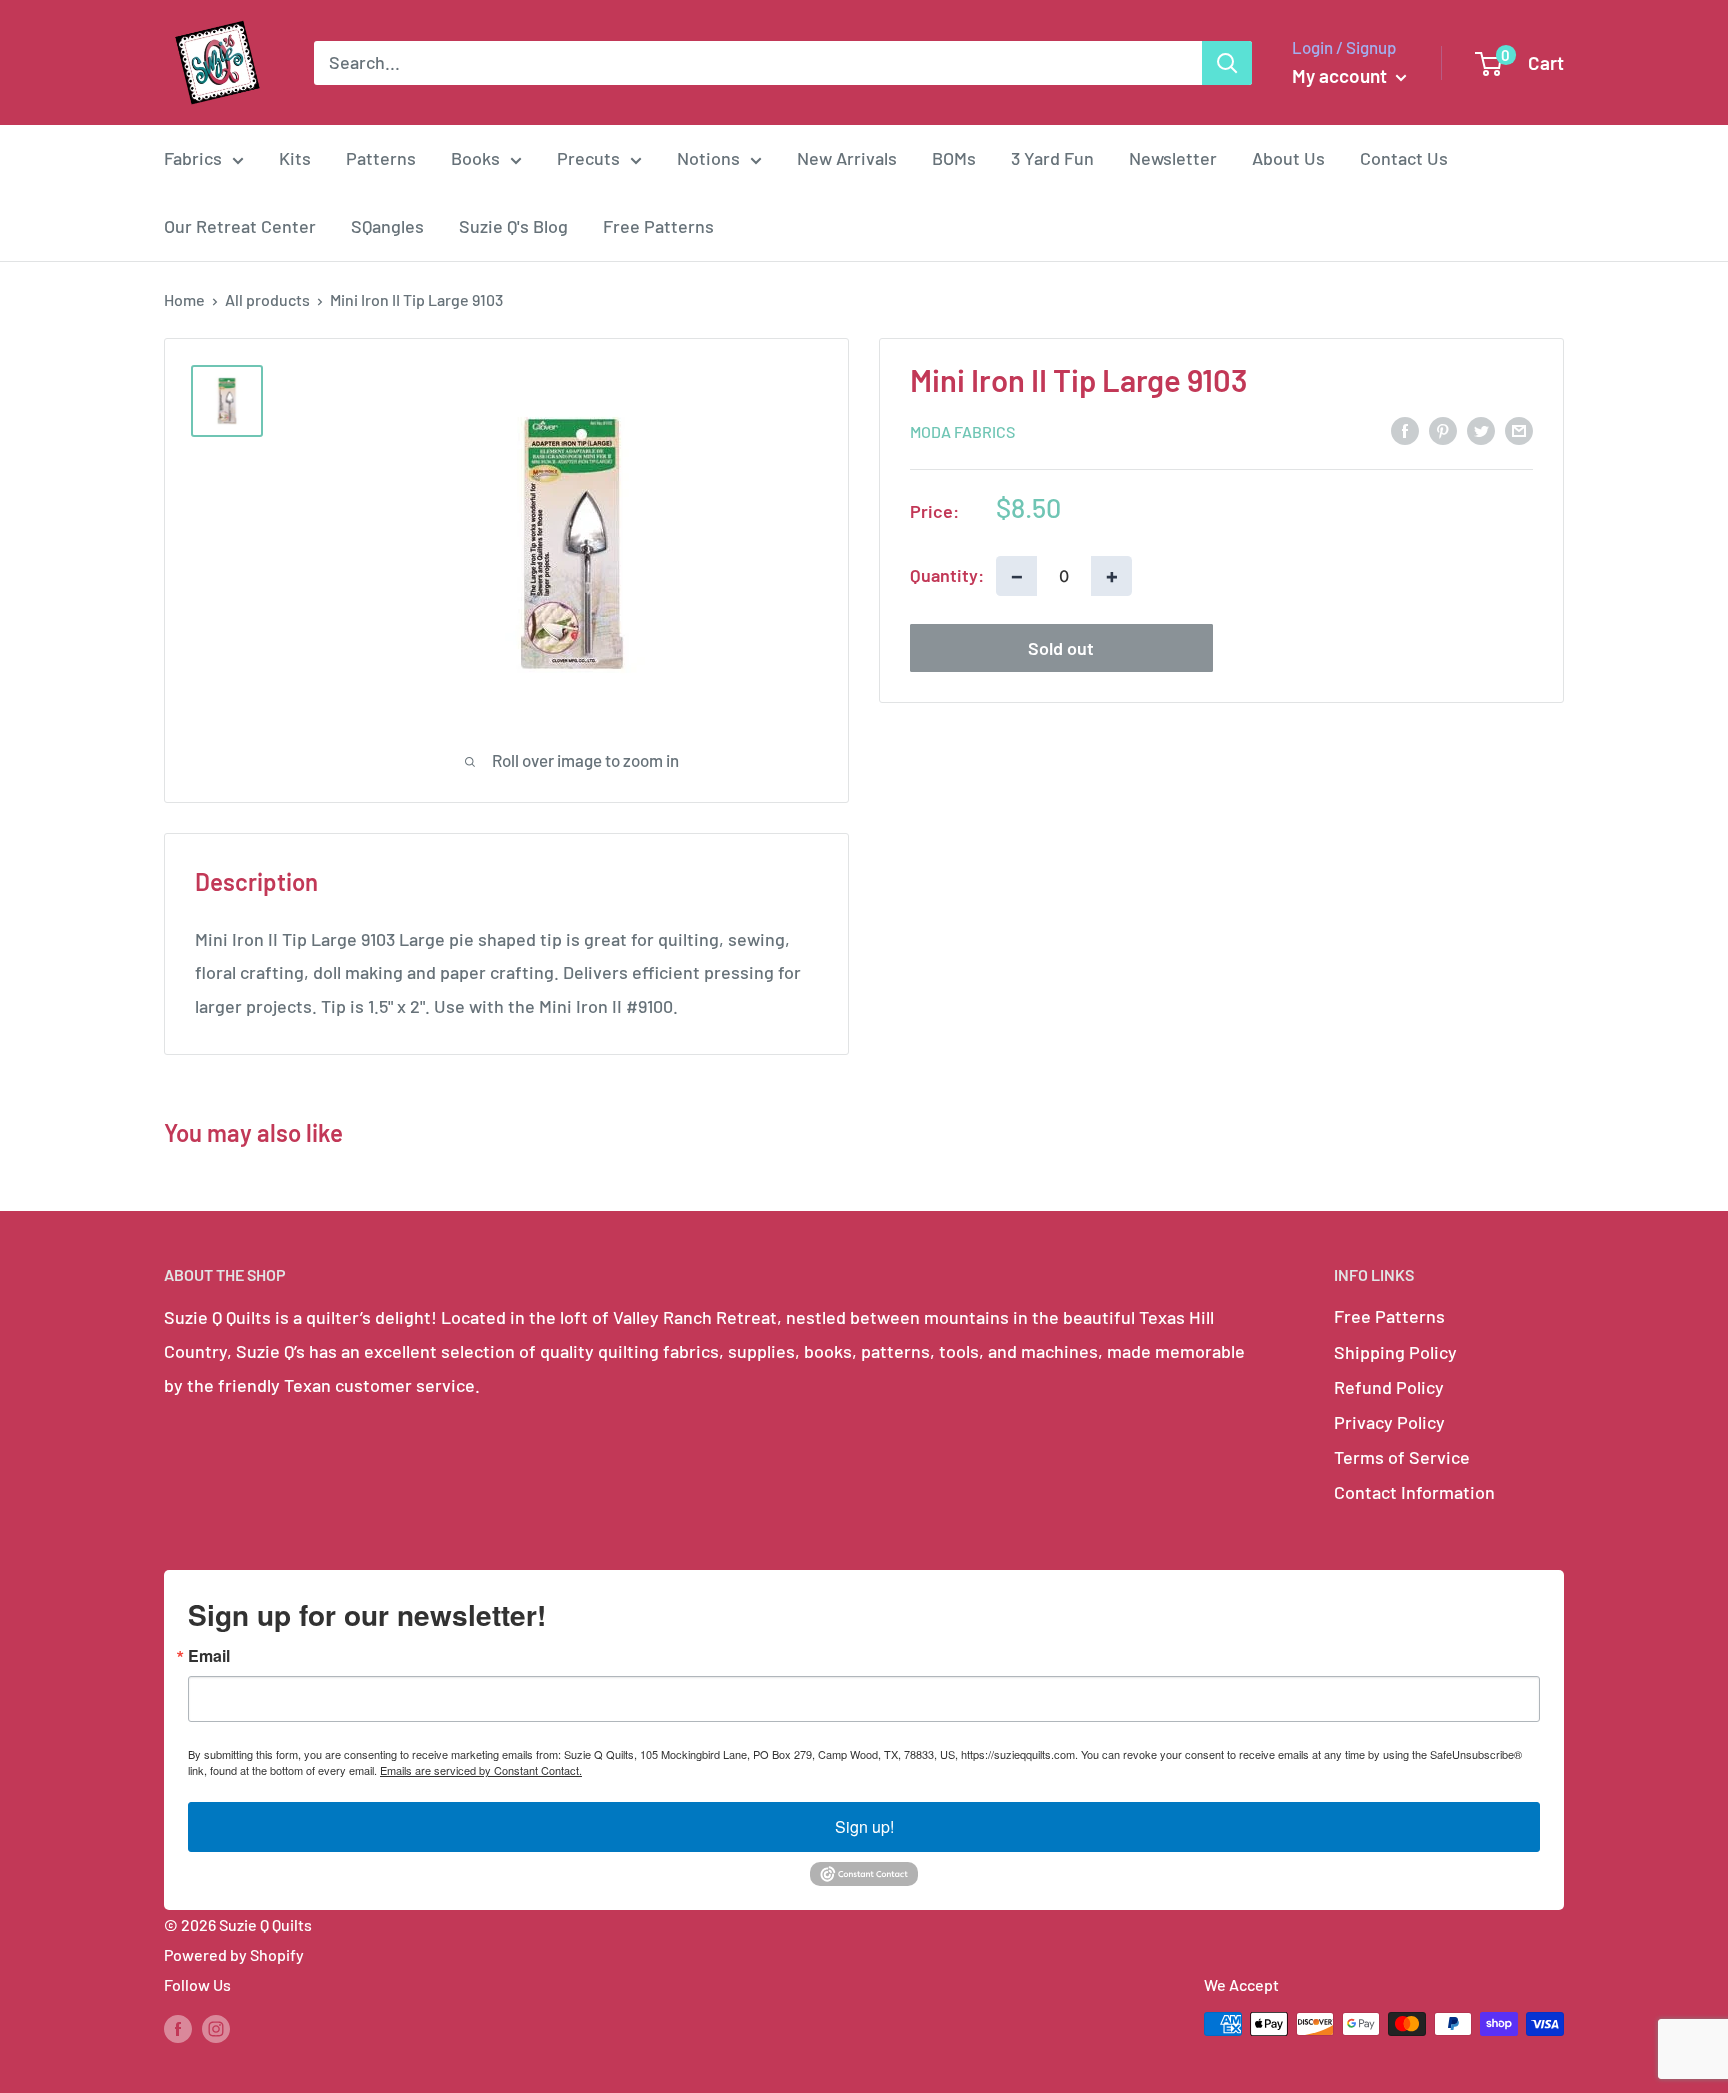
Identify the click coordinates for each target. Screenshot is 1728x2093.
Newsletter (1173, 158)
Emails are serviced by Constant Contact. (481, 1770)
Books (475, 158)
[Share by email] (1519, 429)
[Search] (1227, 63)
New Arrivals (847, 158)
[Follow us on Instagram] (216, 2027)
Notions (708, 158)
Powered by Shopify (234, 1954)
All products (267, 299)
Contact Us (1404, 158)
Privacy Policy (1389, 1422)
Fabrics (193, 158)
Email (209, 1656)
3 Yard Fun (1052, 158)
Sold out (1061, 647)
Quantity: (947, 574)
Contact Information (1414, 1492)
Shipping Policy (1395, 1352)
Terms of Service (1402, 1457)
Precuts (588, 158)
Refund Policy (1389, 1387)
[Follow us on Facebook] (178, 2027)
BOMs (954, 158)
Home (184, 299)
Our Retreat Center (240, 226)
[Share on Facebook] (1405, 429)
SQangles (387, 226)
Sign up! (864, 1826)
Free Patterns (658, 226)
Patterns (381, 158)
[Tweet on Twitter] (1481, 429)
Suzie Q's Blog (513, 226)
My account (1341, 75)
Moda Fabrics (962, 430)
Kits (295, 158)
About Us (1288, 158)
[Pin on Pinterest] (1443, 429)
